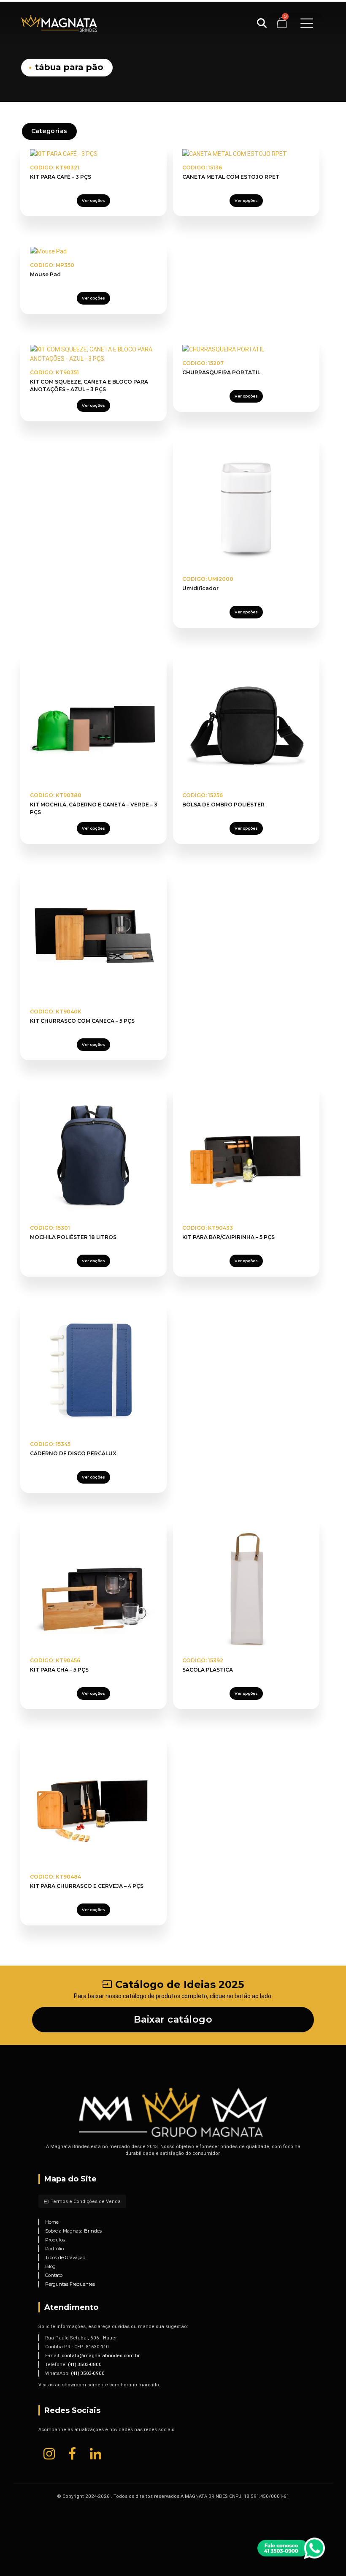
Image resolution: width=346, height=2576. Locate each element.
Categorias (49, 131)
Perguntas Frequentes (70, 2284)
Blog (50, 2266)
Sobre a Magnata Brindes (73, 2231)
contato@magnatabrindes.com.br (101, 2355)
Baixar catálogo (173, 2019)
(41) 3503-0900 (88, 2373)
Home (52, 2222)
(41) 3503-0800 (85, 2364)
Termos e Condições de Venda (82, 2201)
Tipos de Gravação (65, 2257)
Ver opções (93, 200)
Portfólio (54, 2249)
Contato (54, 2275)
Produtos (55, 2240)
